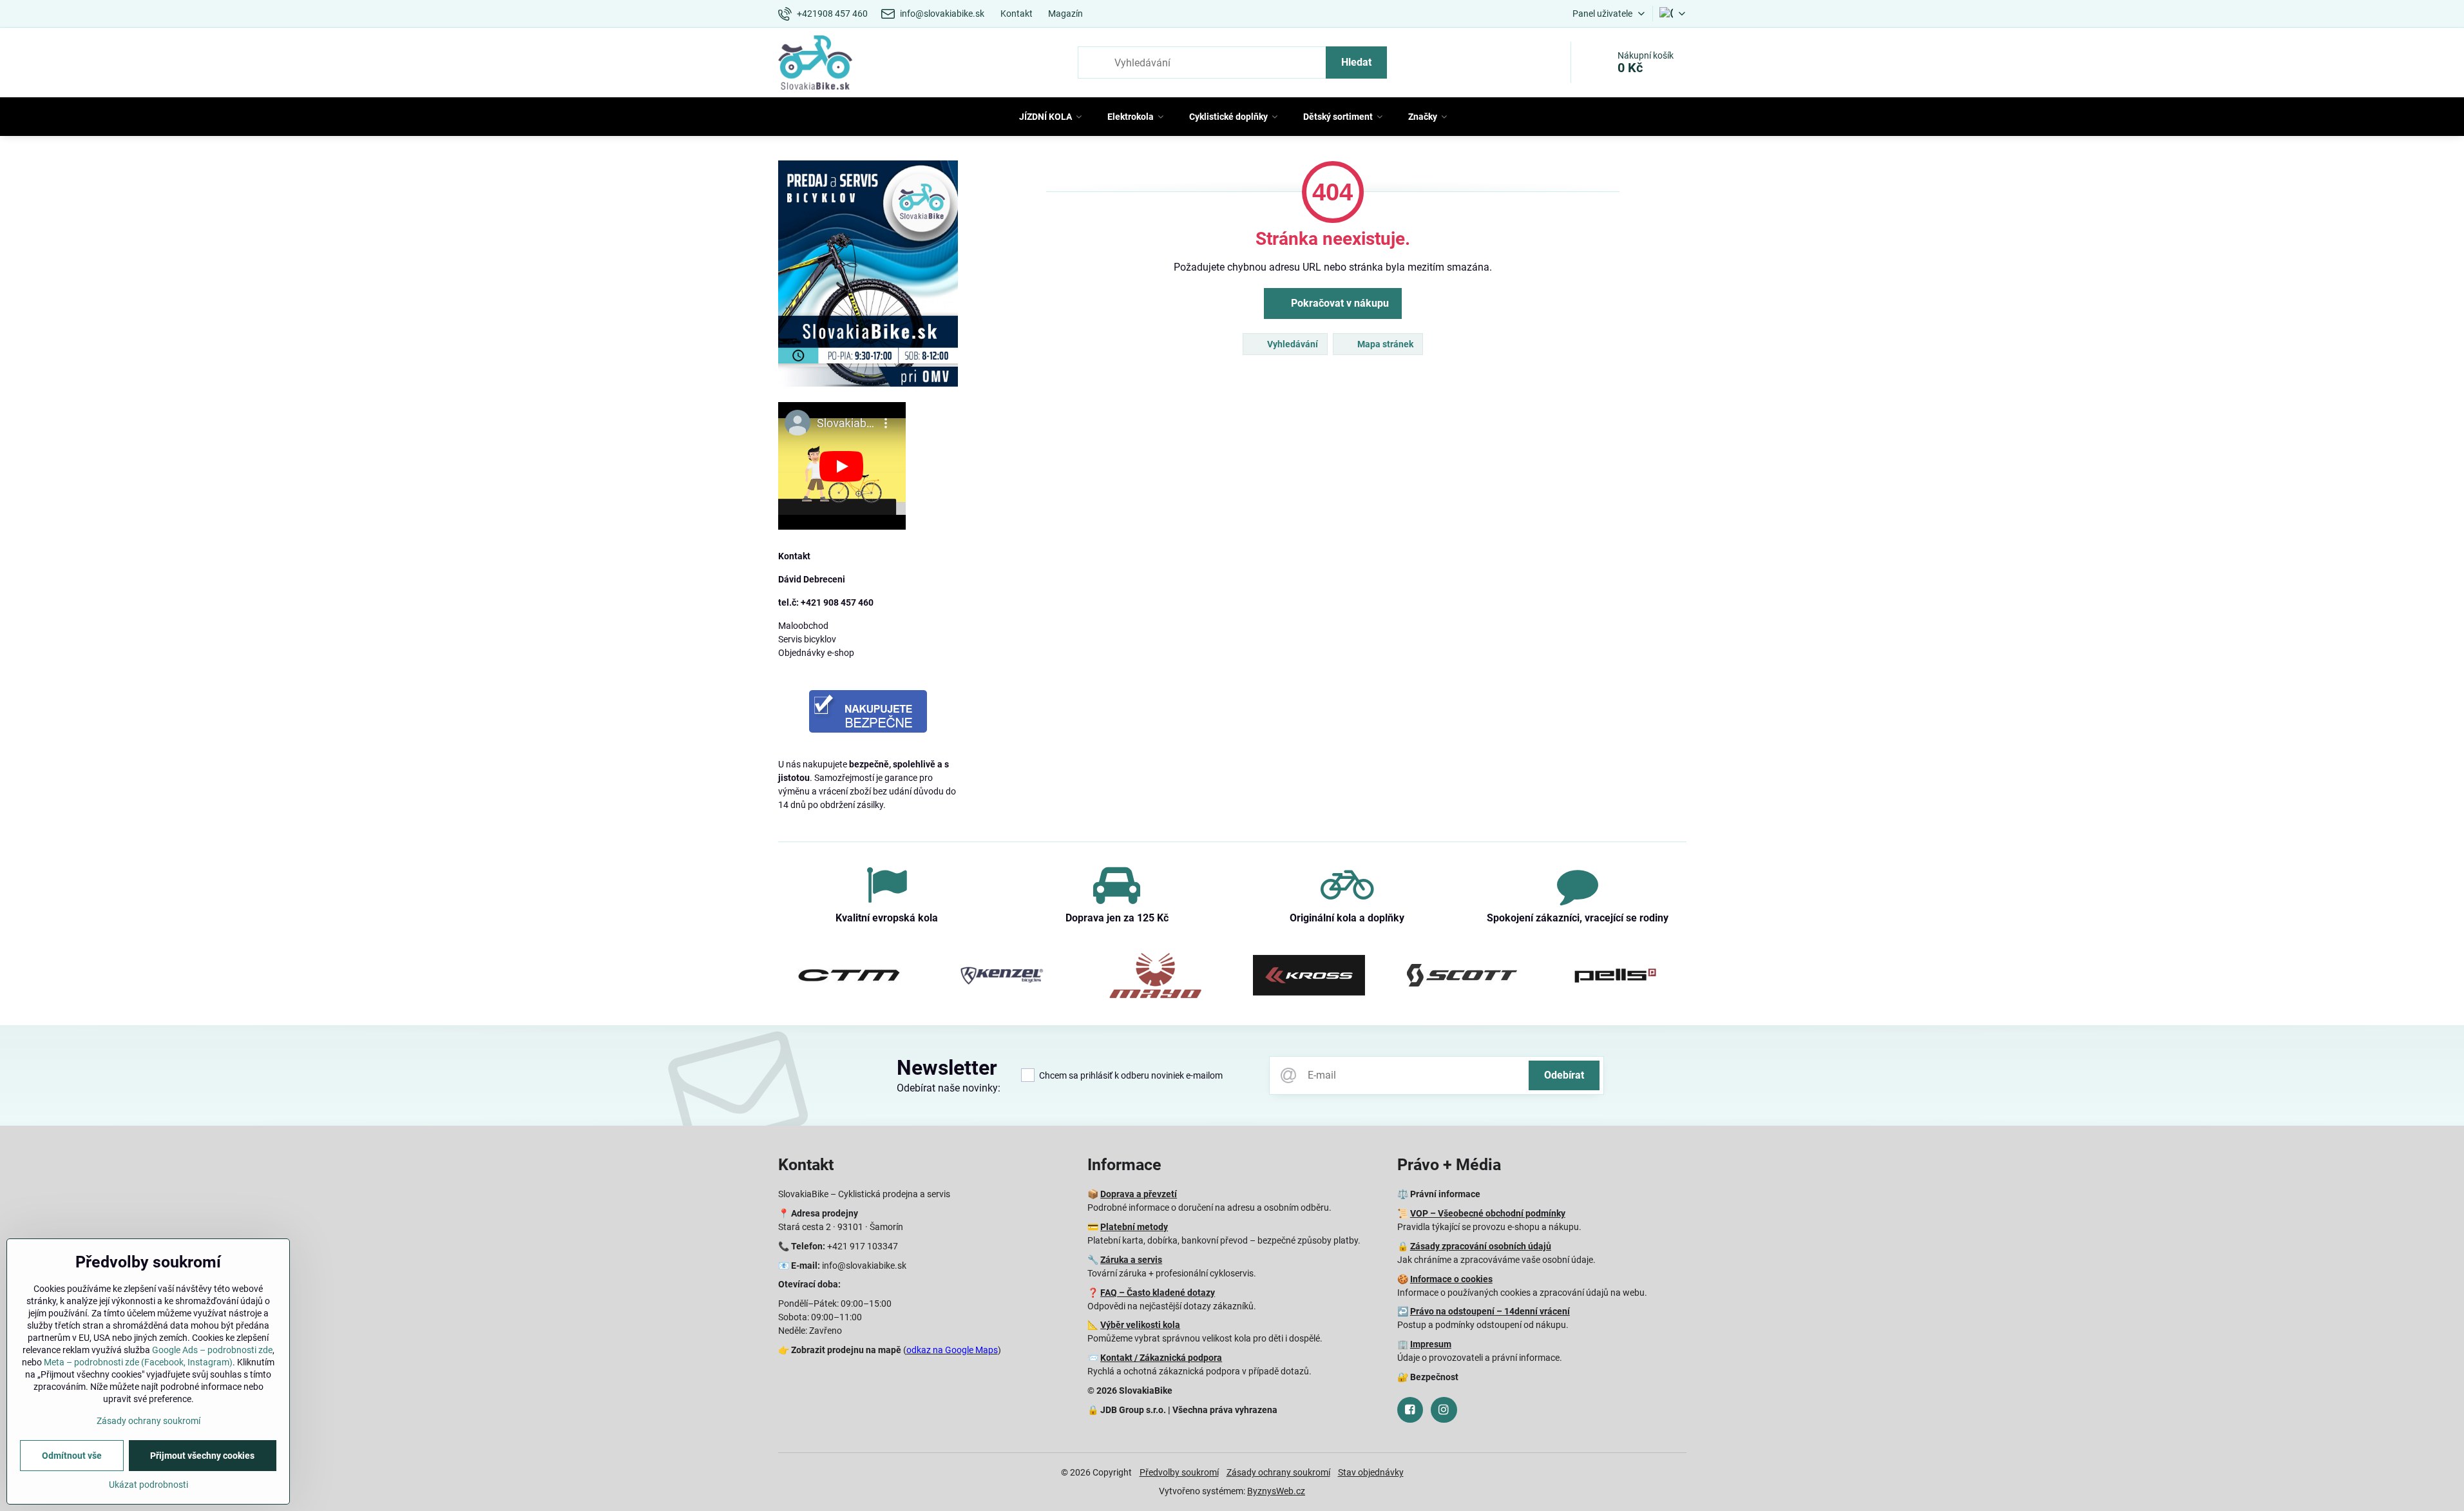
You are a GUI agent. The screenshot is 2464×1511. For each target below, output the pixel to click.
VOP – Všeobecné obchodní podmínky (1488, 1213)
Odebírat (1564, 1075)
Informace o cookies (1451, 1279)
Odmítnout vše (72, 1456)
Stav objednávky (1371, 1472)
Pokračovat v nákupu (1339, 303)
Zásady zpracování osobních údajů (1481, 1246)
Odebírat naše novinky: (949, 1088)
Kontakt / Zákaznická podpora (1161, 1358)
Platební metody (1134, 1227)
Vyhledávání (1292, 344)
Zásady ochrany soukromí (1278, 1472)
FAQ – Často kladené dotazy (1158, 1293)
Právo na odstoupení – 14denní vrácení (1490, 1311)
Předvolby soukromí (1179, 1472)
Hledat (1356, 62)
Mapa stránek (1384, 344)
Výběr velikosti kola (1140, 1325)
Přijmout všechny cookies (202, 1456)
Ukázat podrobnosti (148, 1485)
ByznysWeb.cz (1276, 1491)
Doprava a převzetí (1139, 1194)
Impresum (1431, 1344)
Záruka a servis (1131, 1260)
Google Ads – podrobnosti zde (212, 1350)
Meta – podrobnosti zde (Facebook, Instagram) (138, 1362)
